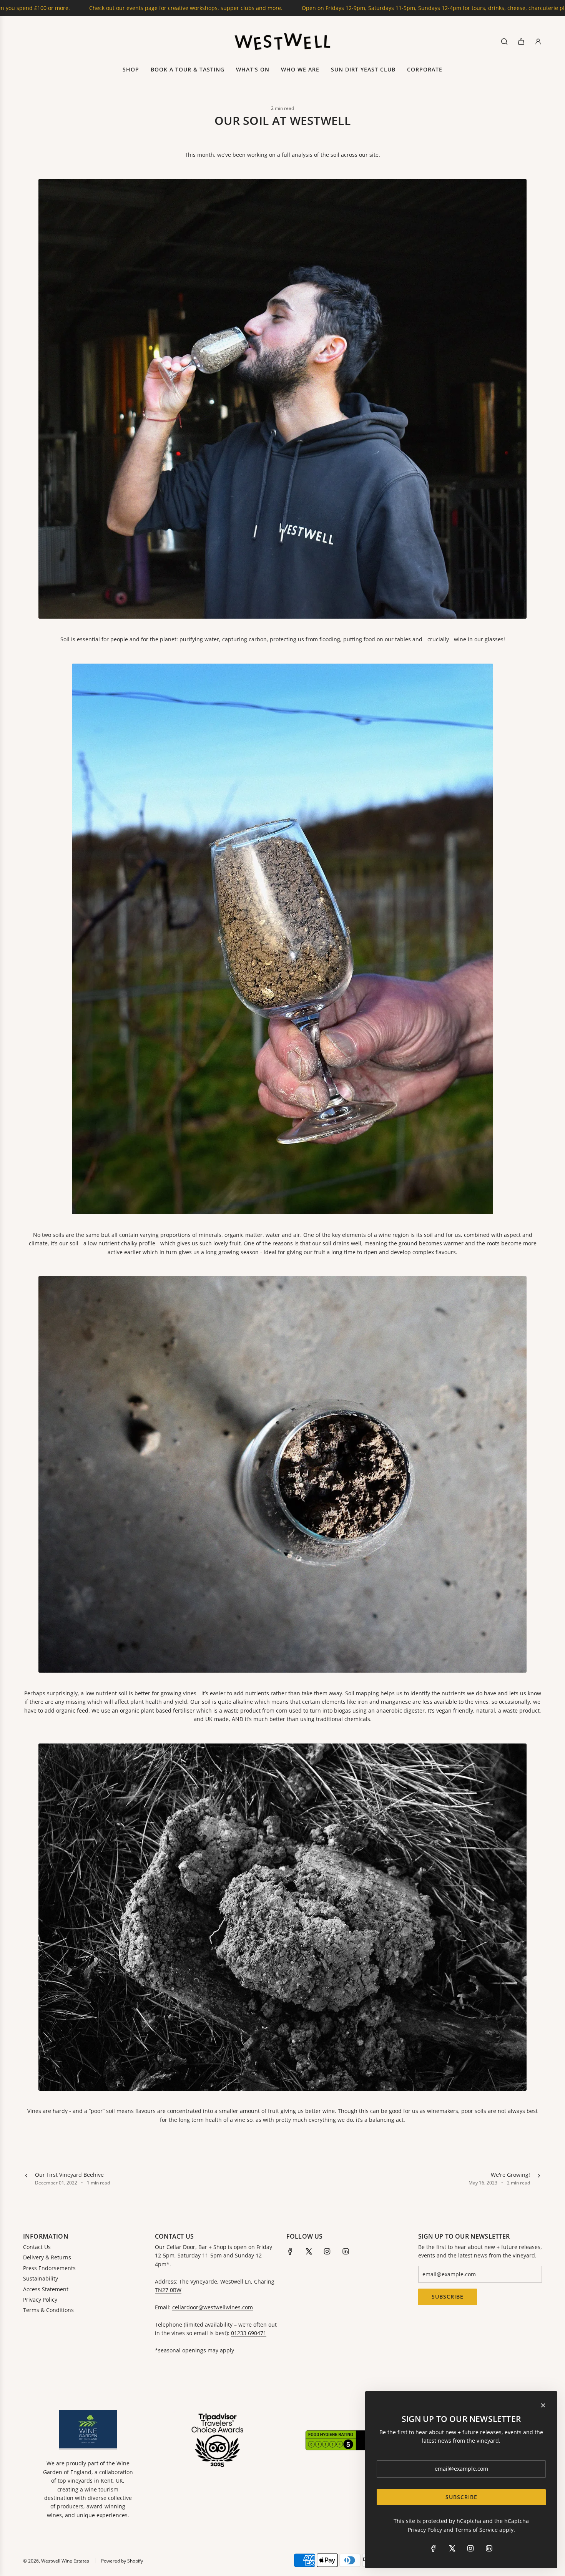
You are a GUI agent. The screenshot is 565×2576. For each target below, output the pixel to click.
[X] (309, 2251)
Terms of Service (476, 2530)
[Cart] (521, 41)
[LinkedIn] (346, 2251)
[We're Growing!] (539, 2179)
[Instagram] (327, 2251)
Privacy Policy (425, 2530)
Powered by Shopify (122, 2561)
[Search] (504, 41)
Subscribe (448, 2296)
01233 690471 (249, 2333)
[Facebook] (290, 2251)
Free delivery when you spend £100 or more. (483, 8)
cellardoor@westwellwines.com (213, 2307)
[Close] (543, 2405)
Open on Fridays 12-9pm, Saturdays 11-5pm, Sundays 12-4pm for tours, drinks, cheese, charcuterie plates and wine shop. (249, 8)
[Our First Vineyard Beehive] (26, 2179)
